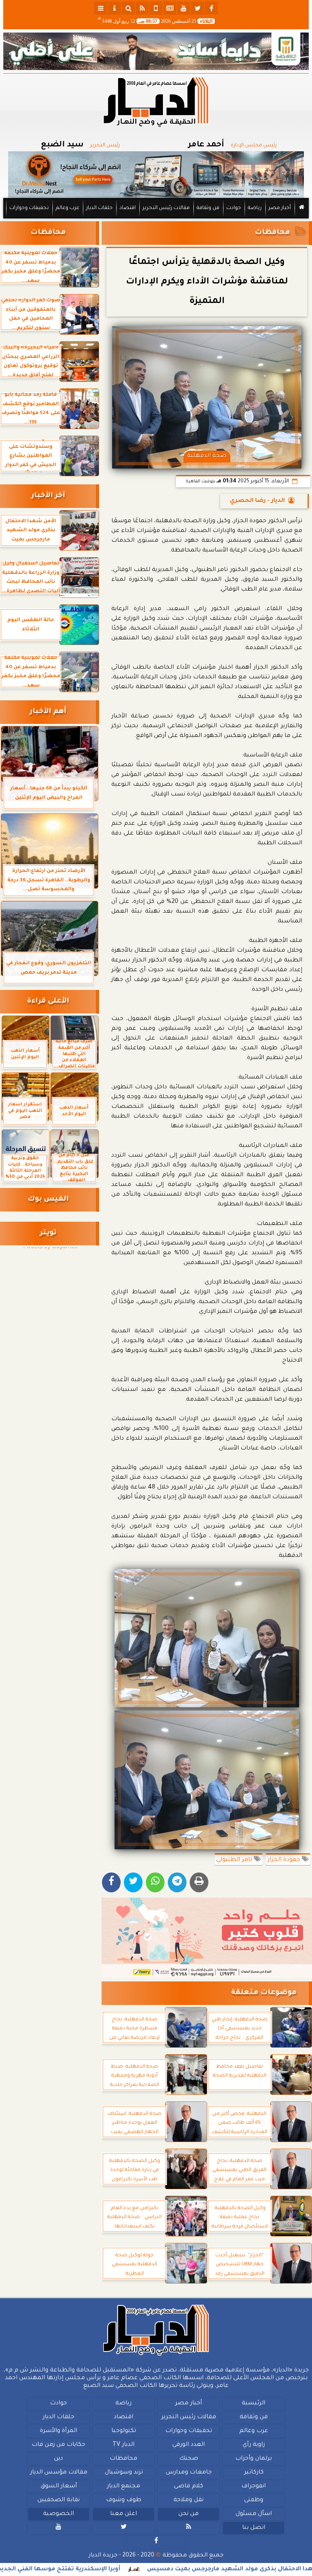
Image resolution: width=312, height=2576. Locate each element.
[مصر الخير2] (207, 1938)
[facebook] (211, 8)
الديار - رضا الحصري (257, 501)
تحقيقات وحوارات (29, 208)
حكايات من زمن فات (58, 2445)
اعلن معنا (123, 2514)
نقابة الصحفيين (58, 2500)
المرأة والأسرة (58, 2431)
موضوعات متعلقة (264, 1993)
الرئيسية (253, 2404)
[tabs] (101, 8)
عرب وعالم (67, 208)
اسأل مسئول (254, 2514)
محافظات (272, 233)
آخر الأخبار (48, 496)
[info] (115, 8)
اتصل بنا (254, 2528)
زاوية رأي (254, 2445)
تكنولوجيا (124, 2431)
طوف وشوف (124, 2500)
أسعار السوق (59, 2487)
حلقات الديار (99, 208)
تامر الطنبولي (235, 1860)
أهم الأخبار (48, 712)
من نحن (188, 2514)
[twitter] (197, 8)
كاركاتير (254, 2473)
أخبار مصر (280, 208)
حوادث (234, 208)
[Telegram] (177, 1882)
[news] (170, 8)
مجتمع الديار (123, 2487)
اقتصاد (128, 208)
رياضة (255, 208)
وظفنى (254, 2500)
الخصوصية (58, 2514)
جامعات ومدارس (189, 2473)
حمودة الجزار (285, 1860)
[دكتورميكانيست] (156, 175)
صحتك (189, 2459)
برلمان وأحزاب (253, 2459)
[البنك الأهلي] (156, 51)
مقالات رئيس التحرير (166, 208)
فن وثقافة (208, 208)
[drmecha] (156, 219)
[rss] (142, 8)
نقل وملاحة (188, 2500)
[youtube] (184, 8)
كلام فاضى (188, 2487)
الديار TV (123, 2445)
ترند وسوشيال (124, 2473)
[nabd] (156, 8)
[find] (128, 8)
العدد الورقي (188, 2445)
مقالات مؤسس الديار (59, 2473)
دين (58, 2459)
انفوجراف (253, 2487)
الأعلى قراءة (48, 1001)
